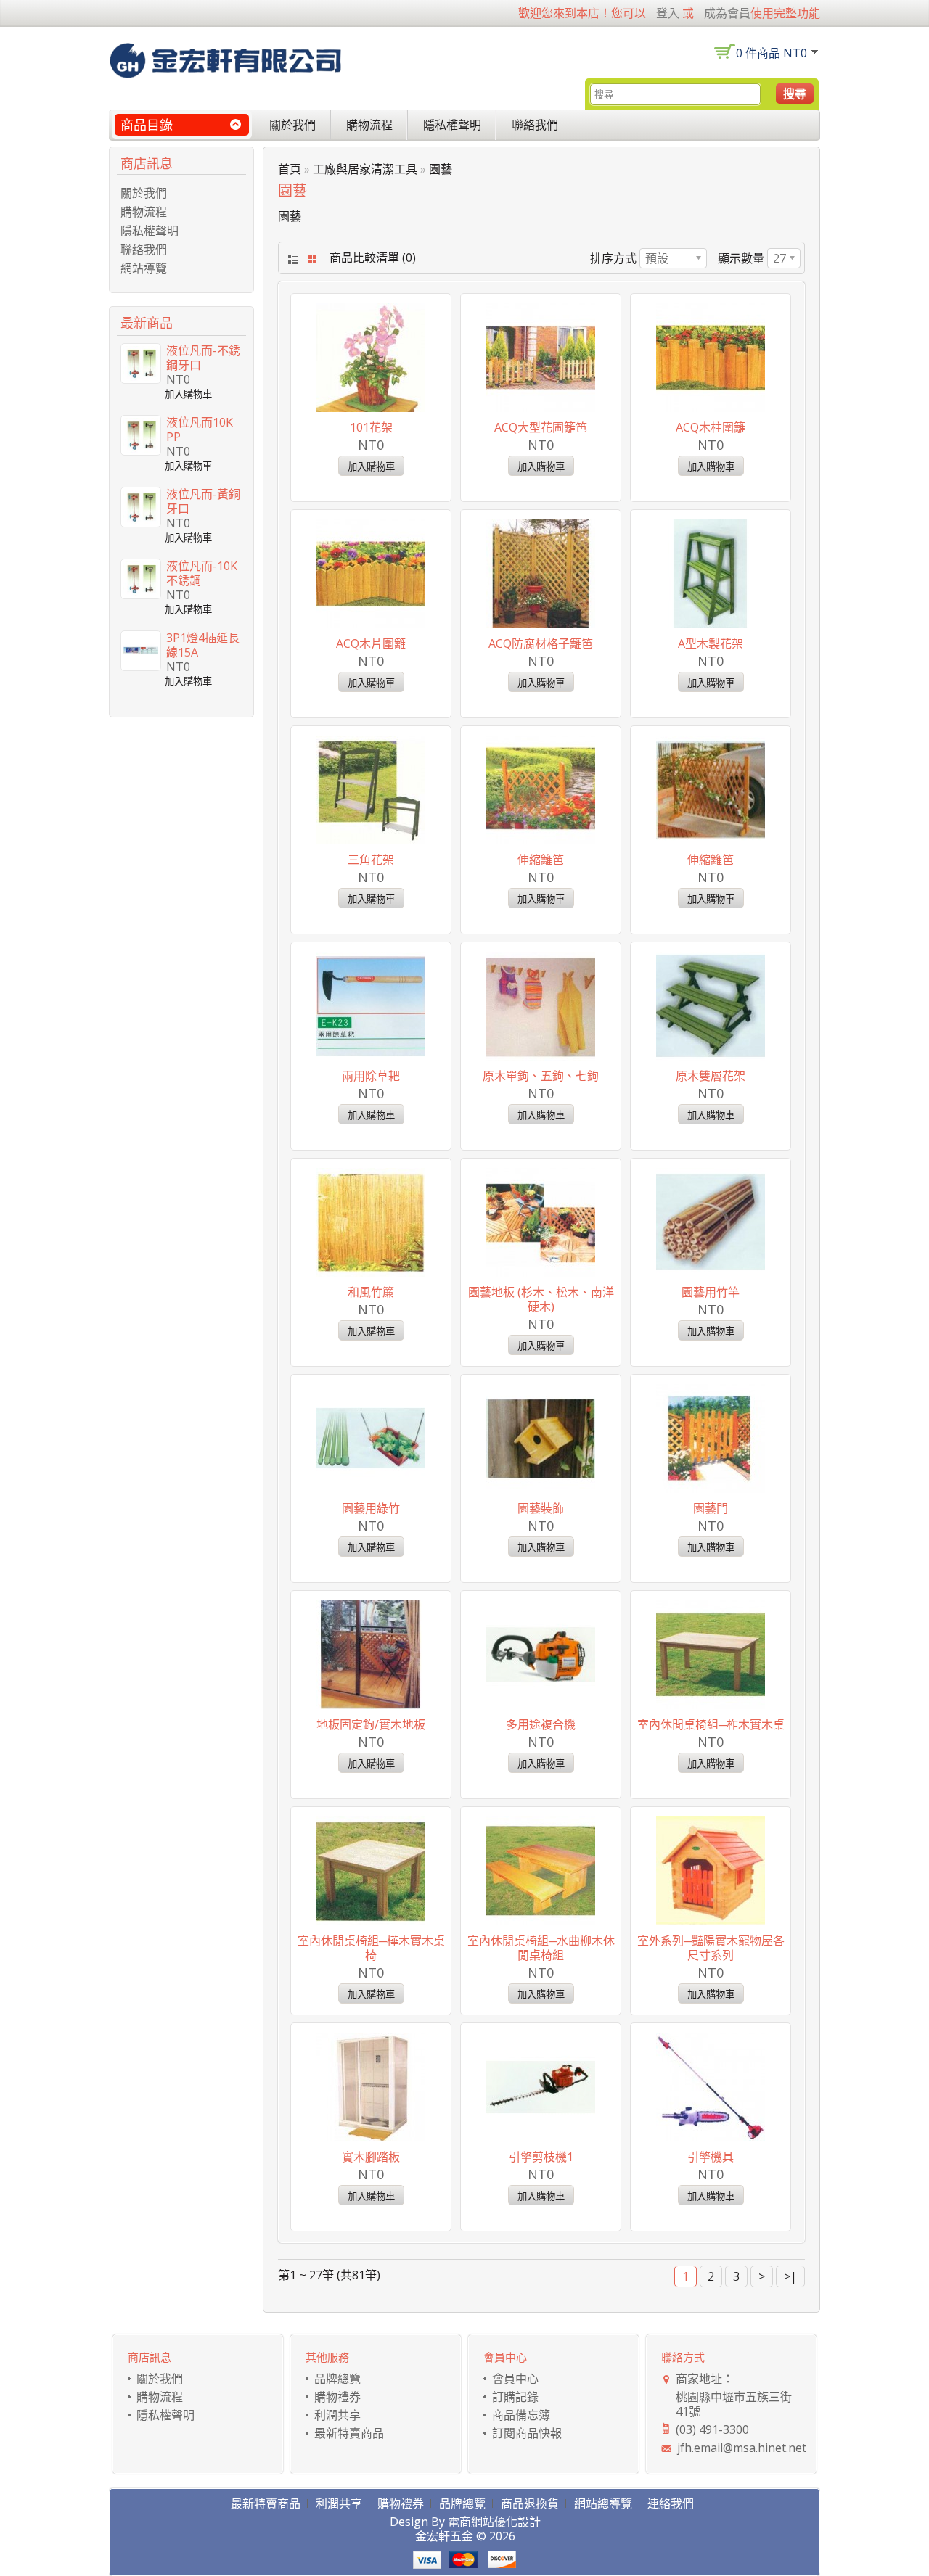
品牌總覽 (337, 2379)
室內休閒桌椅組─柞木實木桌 (711, 1724)
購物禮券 (337, 2397)
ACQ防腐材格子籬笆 (541, 643)
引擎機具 (711, 2157)
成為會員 (727, 13)
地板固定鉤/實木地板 (371, 1724)
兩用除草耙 (371, 1076)
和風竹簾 (371, 1292)
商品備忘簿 (521, 2415)
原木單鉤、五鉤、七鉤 (541, 1076)
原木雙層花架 (711, 1076)
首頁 (290, 169)
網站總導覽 (603, 2503)
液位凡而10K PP (200, 429)
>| (790, 2276)
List (291, 259)
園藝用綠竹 (371, 1508)
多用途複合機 (541, 1724)
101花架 (371, 427)
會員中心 (515, 2379)
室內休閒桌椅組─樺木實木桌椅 (371, 1948)
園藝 (441, 169)
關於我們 (292, 125)
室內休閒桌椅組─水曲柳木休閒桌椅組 (541, 1948)
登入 (668, 13)
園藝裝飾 (541, 1508)
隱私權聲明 (452, 125)
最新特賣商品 (349, 2433)
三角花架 (371, 860)
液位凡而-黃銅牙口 (203, 501)
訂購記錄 (515, 2397)
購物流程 (369, 125)
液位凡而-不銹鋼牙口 (203, 358)
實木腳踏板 (371, 2157)
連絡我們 (671, 2503)
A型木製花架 (711, 643)
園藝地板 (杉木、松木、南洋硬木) (541, 1299)
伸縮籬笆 (541, 860)
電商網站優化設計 (494, 2522)
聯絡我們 (535, 125)
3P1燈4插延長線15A (203, 645)
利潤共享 (337, 2415)
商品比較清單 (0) (373, 258)
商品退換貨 (530, 2503)
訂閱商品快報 (527, 2433)
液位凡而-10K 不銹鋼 (202, 573)
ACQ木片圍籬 (371, 643)
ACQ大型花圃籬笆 (541, 427)
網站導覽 (144, 268)
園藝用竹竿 (711, 1292)
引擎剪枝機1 (541, 2157)
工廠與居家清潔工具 (365, 169)
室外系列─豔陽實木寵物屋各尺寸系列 (711, 1948)
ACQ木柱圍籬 (711, 427)
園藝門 (711, 1508)
